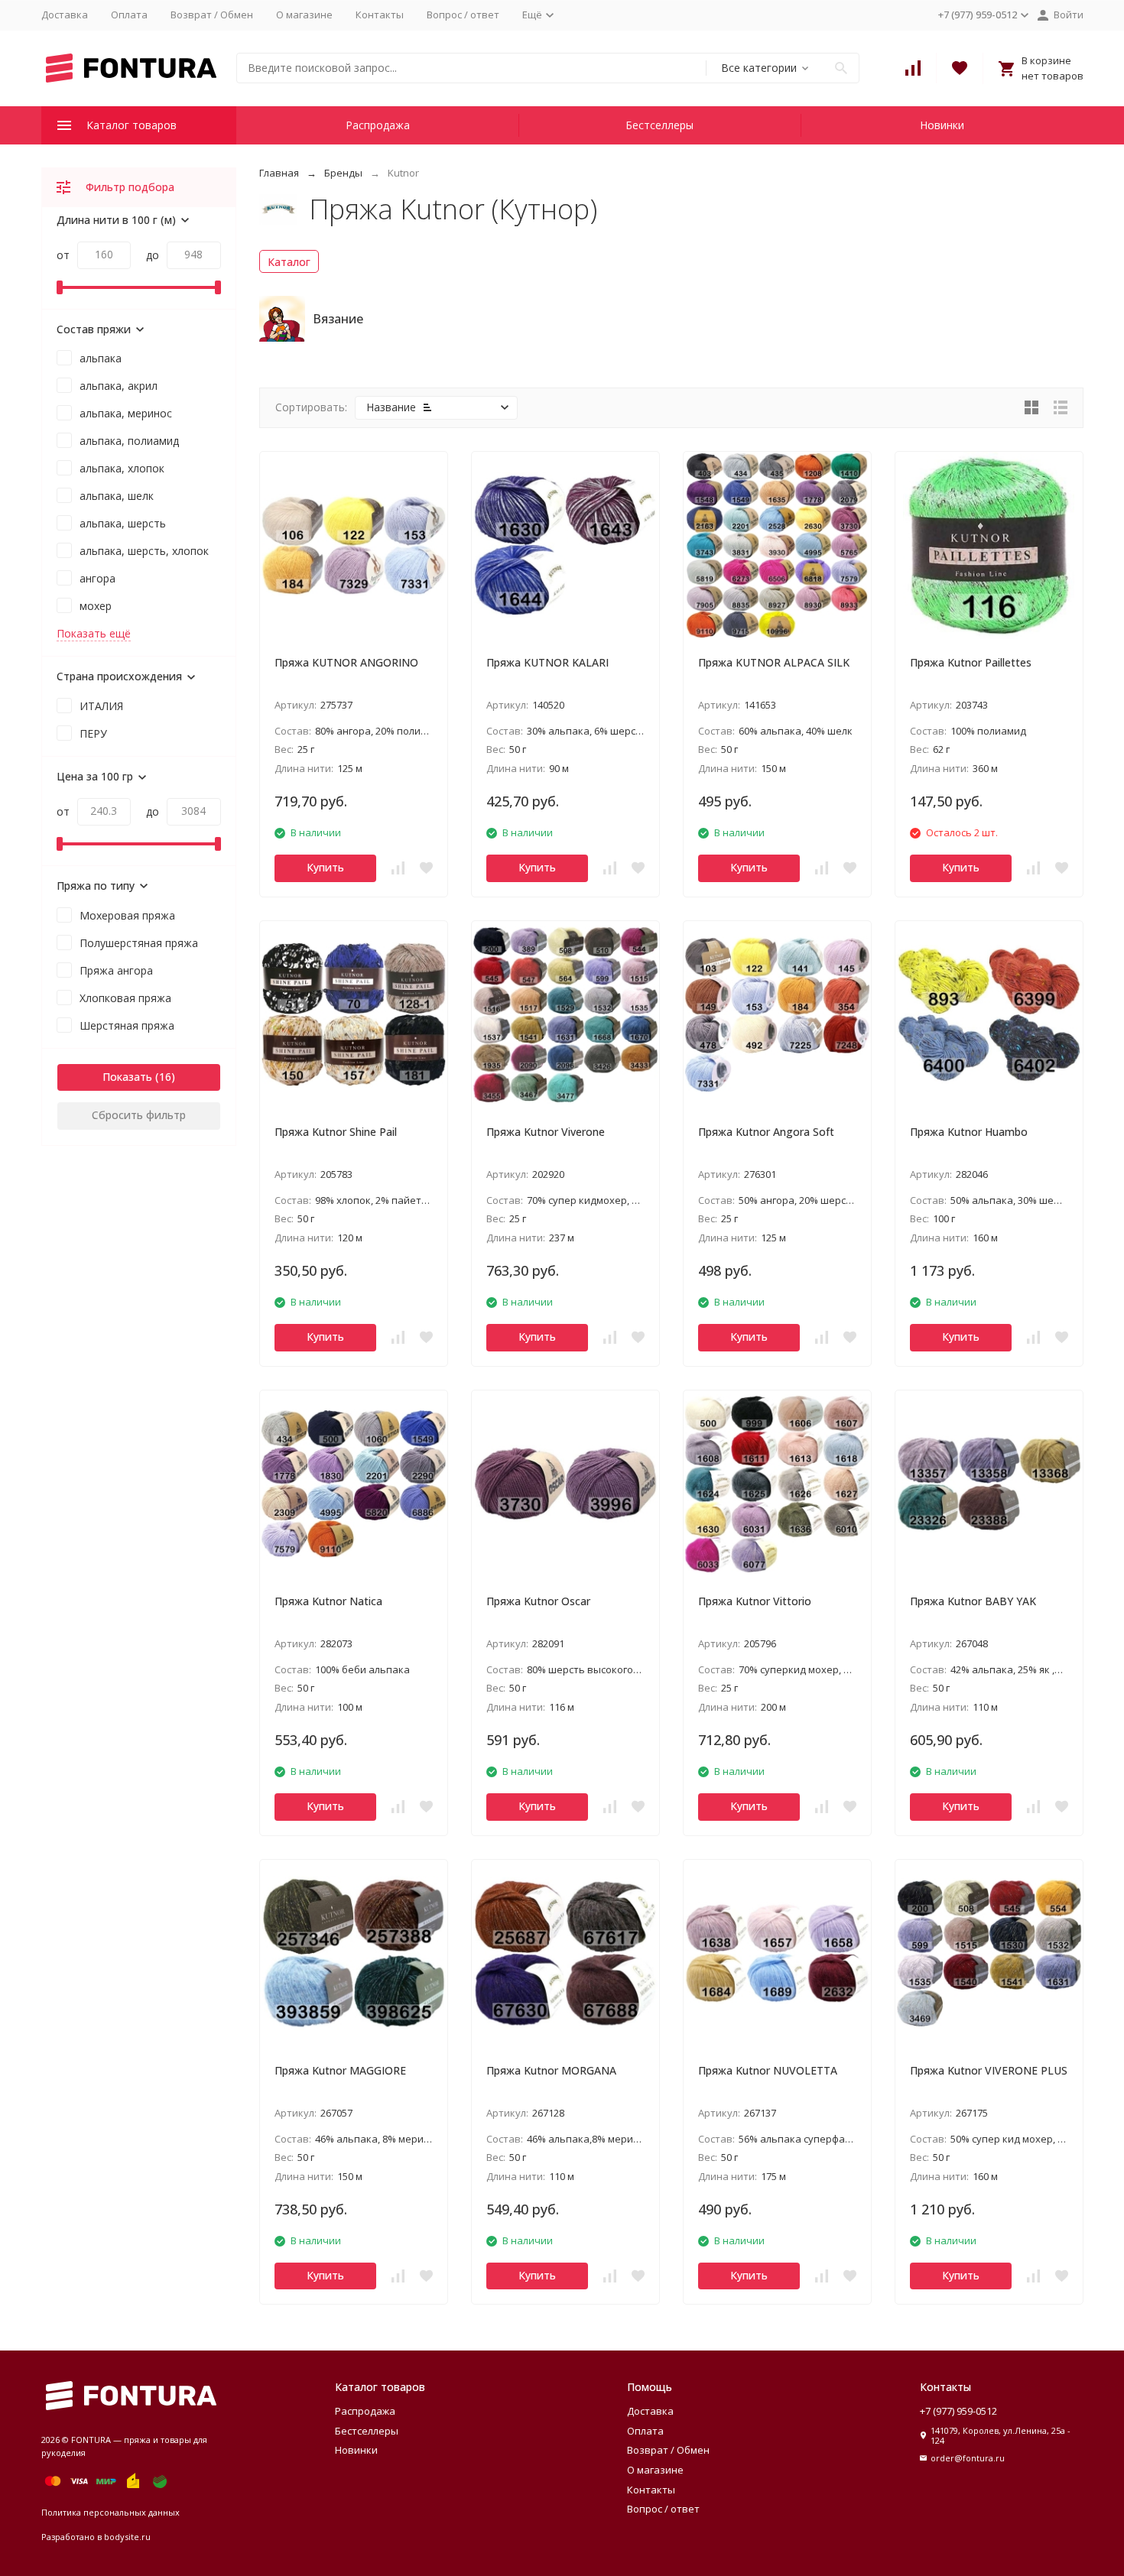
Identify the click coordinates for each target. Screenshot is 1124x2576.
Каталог (289, 262)
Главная (279, 173)
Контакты (380, 15)
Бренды (343, 173)
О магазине (304, 15)
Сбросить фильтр (139, 1115)
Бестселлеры (659, 125)
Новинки (942, 125)
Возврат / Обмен (212, 15)
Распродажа (378, 125)
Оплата (129, 15)
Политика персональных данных (110, 2512)
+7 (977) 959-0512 (958, 2411)
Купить (325, 867)
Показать (127, 1077)
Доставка (65, 15)
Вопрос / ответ (463, 15)
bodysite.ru (127, 2537)
